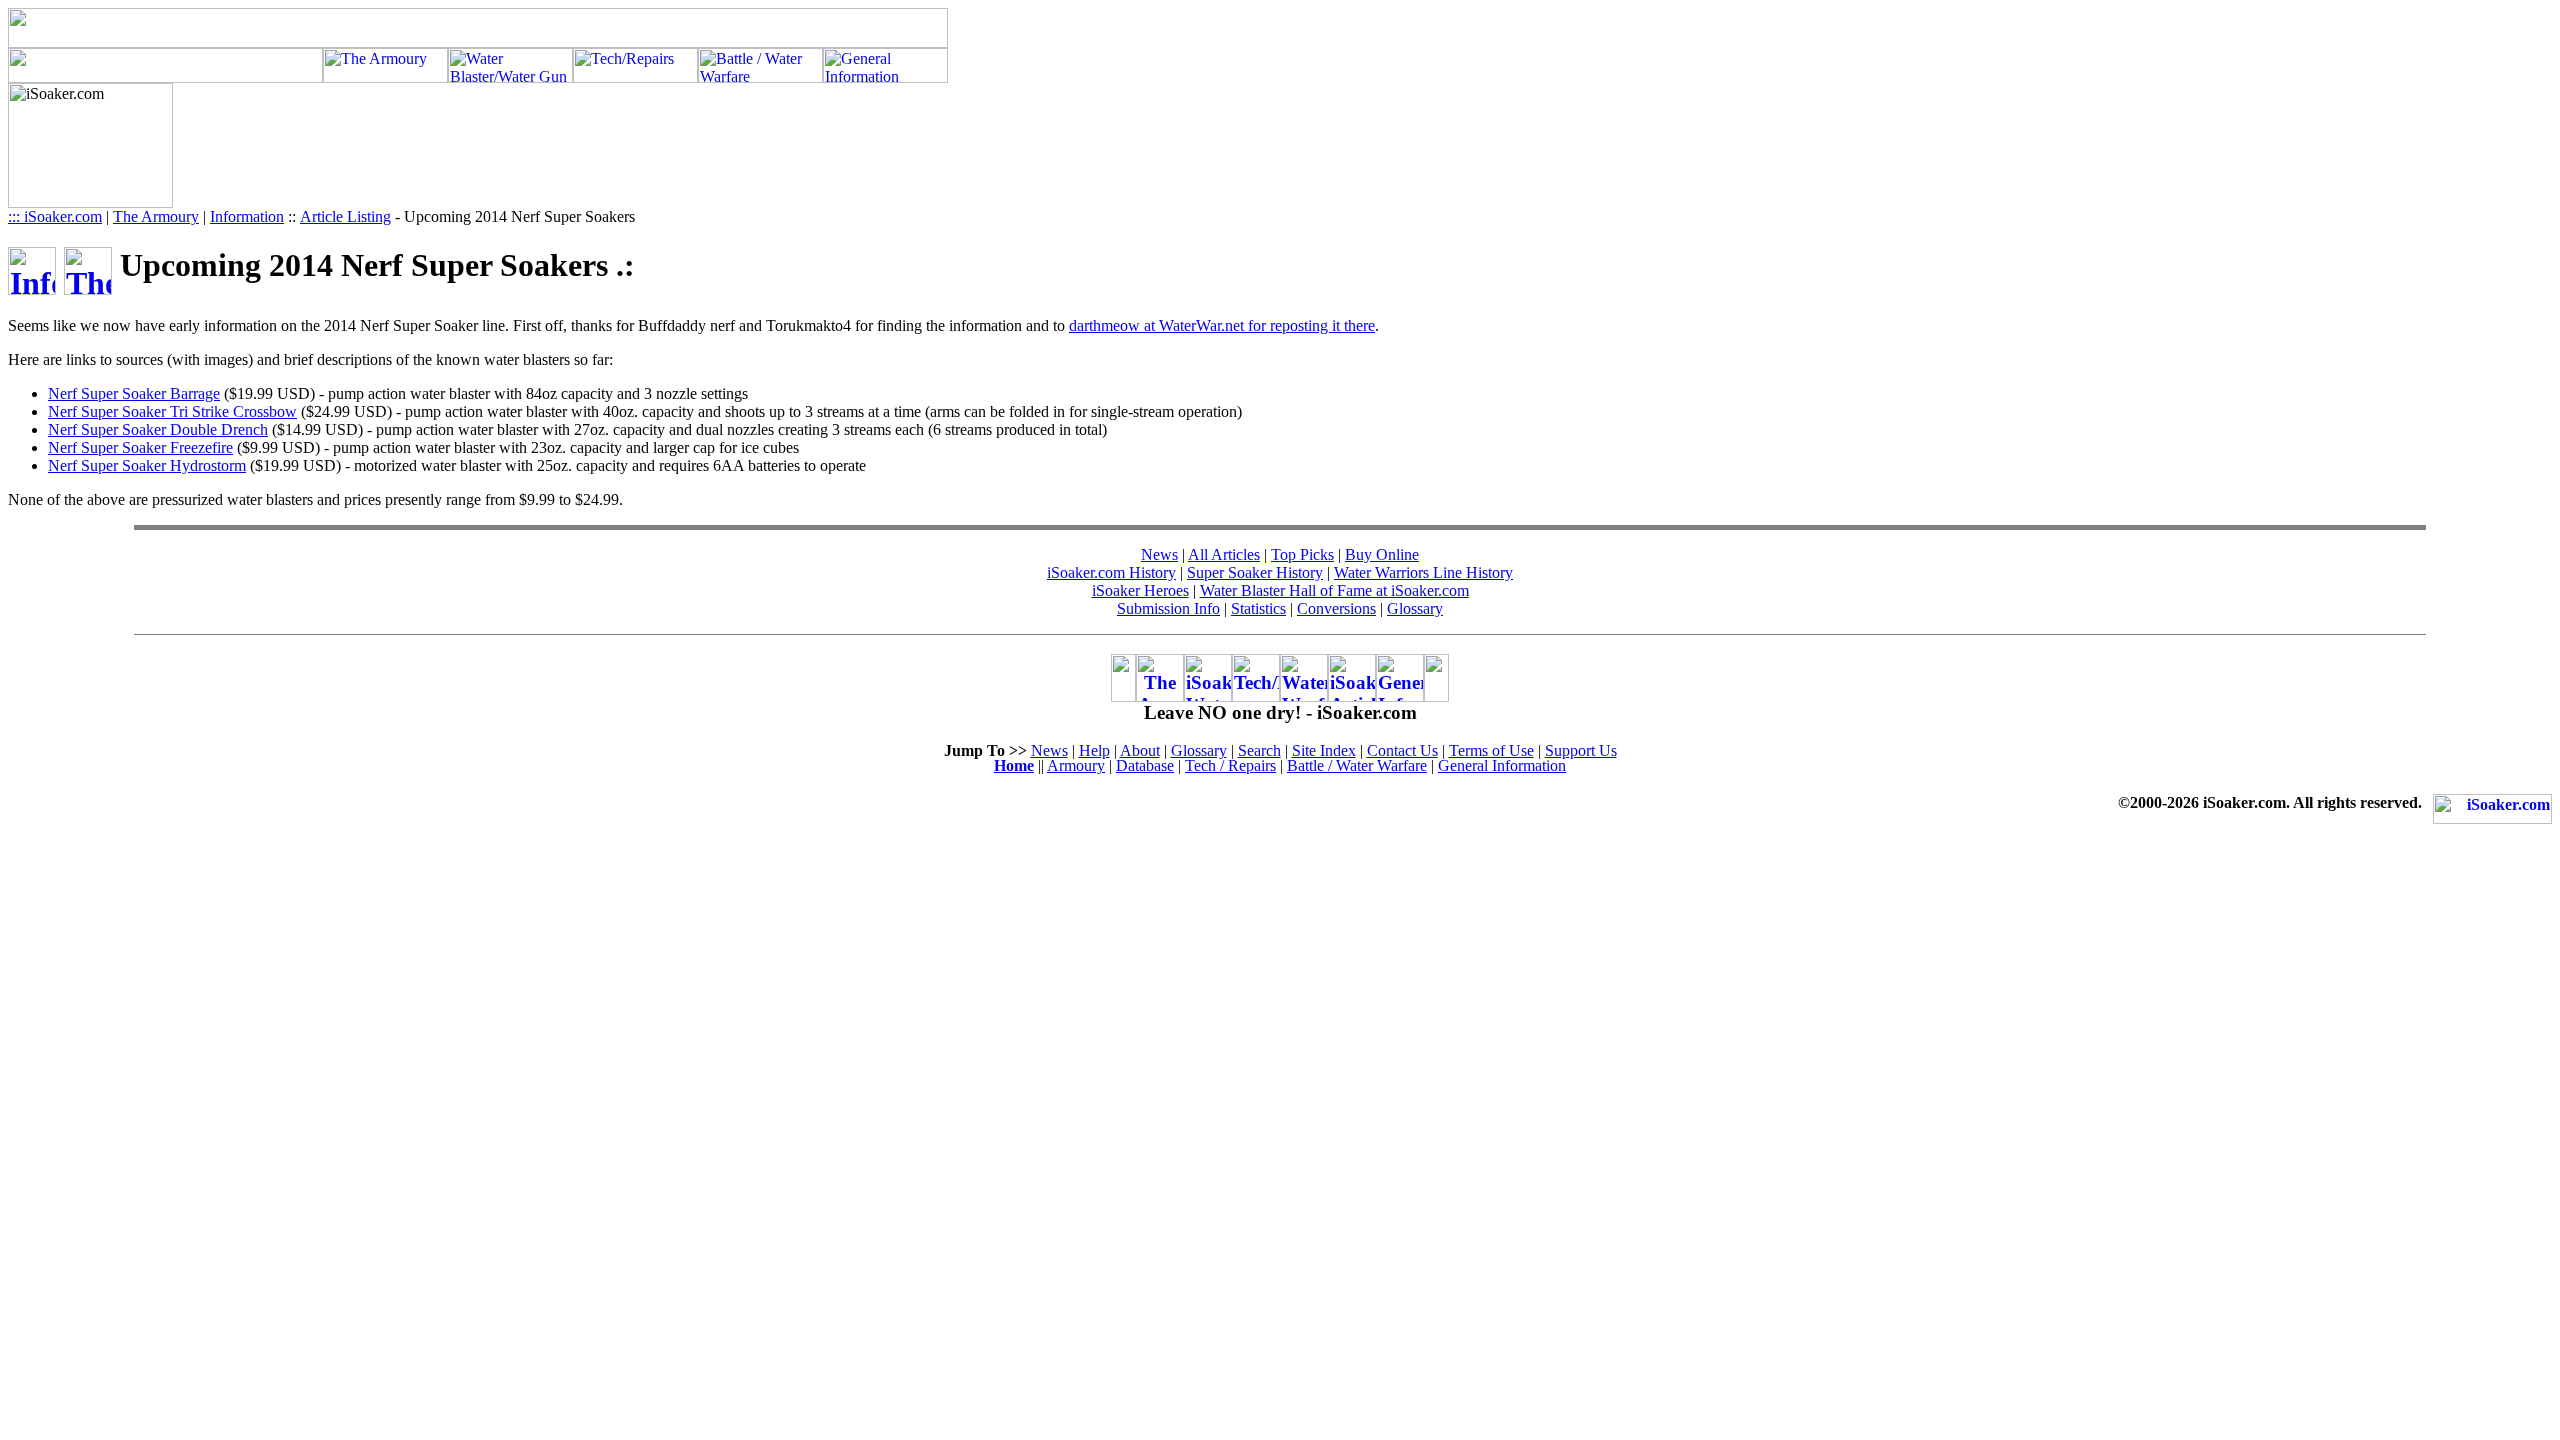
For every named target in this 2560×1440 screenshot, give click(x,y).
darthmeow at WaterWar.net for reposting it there (1222, 325)
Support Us (1581, 750)
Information (247, 216)
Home (1014, 765)
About (1140, 750)
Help (1094, 750)
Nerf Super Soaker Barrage (134, 393)
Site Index (1324, 750)
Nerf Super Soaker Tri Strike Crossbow (172, 411)
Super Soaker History (1255, 572)
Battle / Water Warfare (1357, 765)
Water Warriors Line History (1423, 572)
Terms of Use (1491, 750)
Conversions (1336, 608)
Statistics (1258, 608)
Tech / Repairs (1230, 765)
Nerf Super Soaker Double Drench (158, 429)
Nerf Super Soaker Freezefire (140, 447)
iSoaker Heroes (1140, 590)
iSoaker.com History (1111, 572)
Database (1145, 765)
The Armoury (156, 216)
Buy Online (1382, 554)
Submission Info (1168, 608)
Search (1259, 750)
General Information (1502, 765)
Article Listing (345, 216)
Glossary (1415, 608)
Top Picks (1302, 554)
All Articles (1224, 554)
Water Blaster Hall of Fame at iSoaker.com (1334, 590)
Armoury (1076, 765)
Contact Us (1402, 750)
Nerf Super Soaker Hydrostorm (147, 465)
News (1159, 554)
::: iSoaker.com (55, 216)
